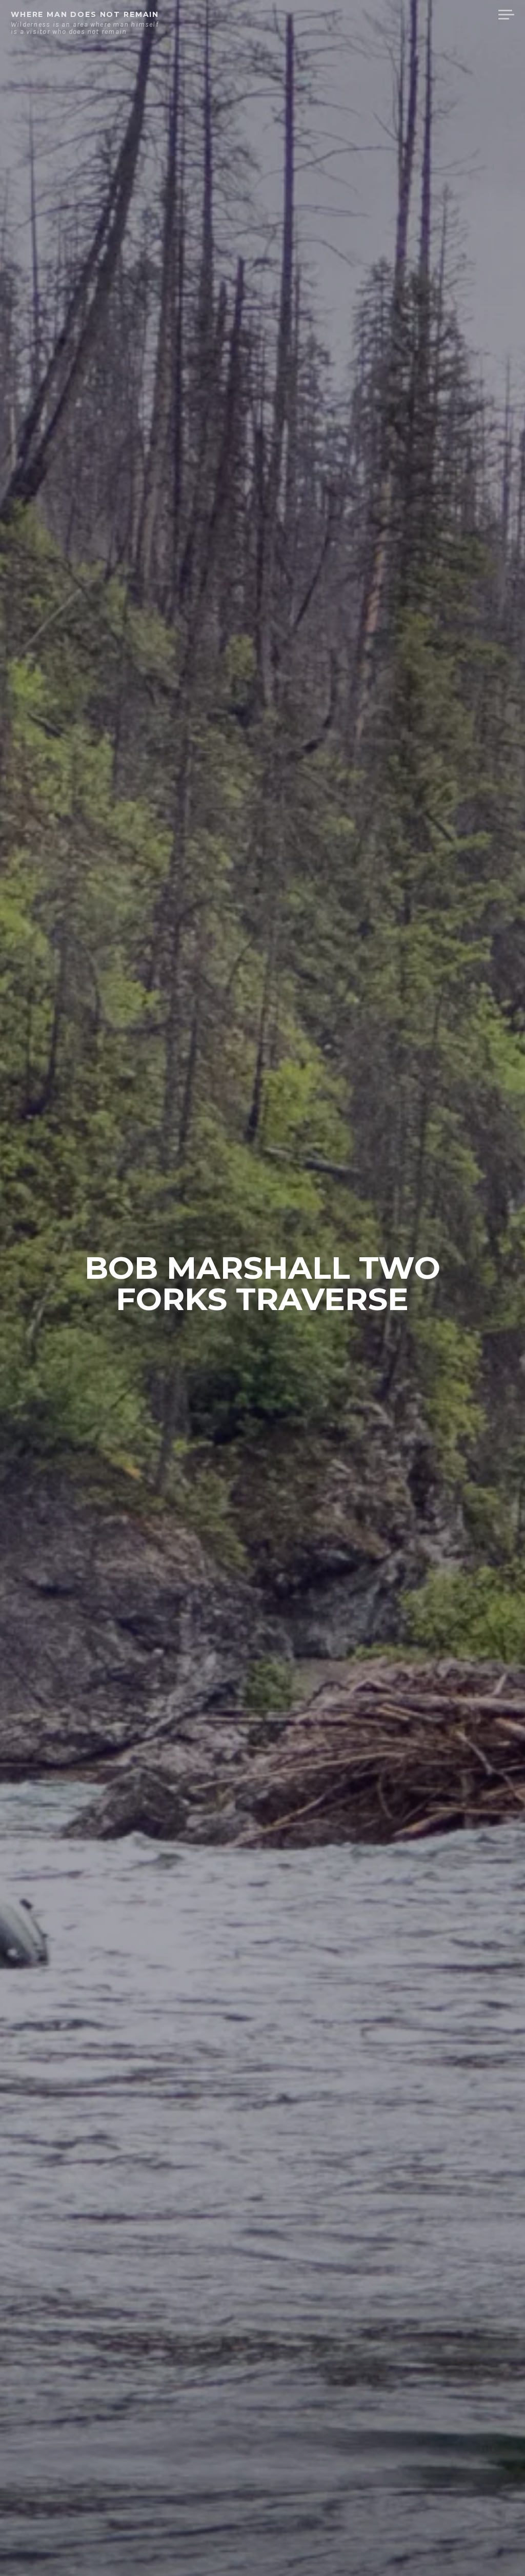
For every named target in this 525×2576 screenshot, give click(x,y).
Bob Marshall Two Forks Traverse (262, 1283)
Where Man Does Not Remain (85, 14)
